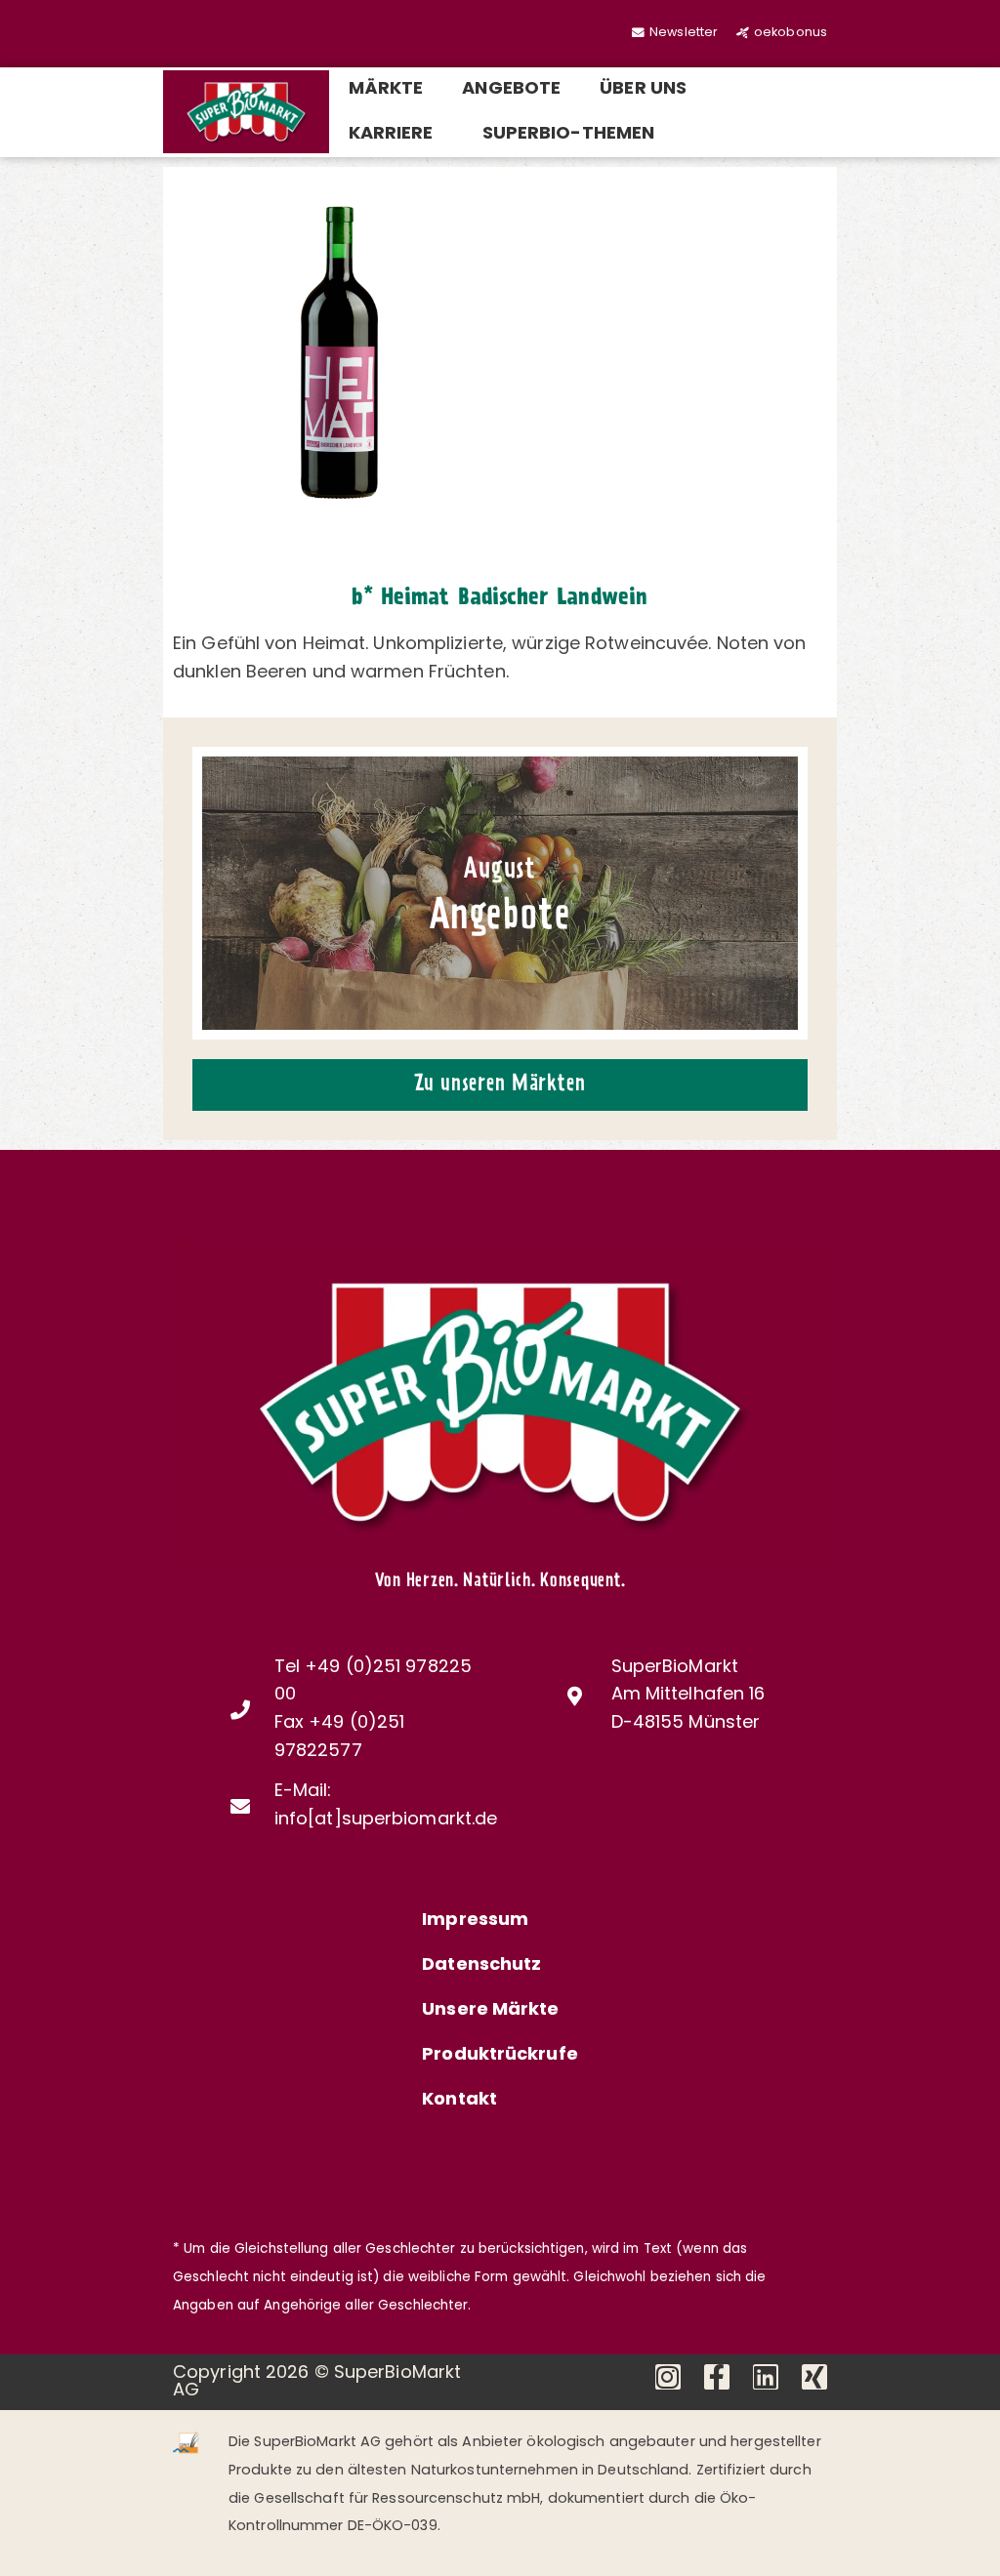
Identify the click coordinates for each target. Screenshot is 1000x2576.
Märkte (386, 90)
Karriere (391, 135)
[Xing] (814, 2377)
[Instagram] (668, 2377)
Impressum (475, 1921)
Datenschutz (481, 1966)
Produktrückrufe (500, 2056)
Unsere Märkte (490, 2011)
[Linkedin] (766, 2377)
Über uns (643, 90)
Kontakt (459, 2101)
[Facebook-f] (717, 2377)
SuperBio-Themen (569, 135)
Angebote (511, 90)
